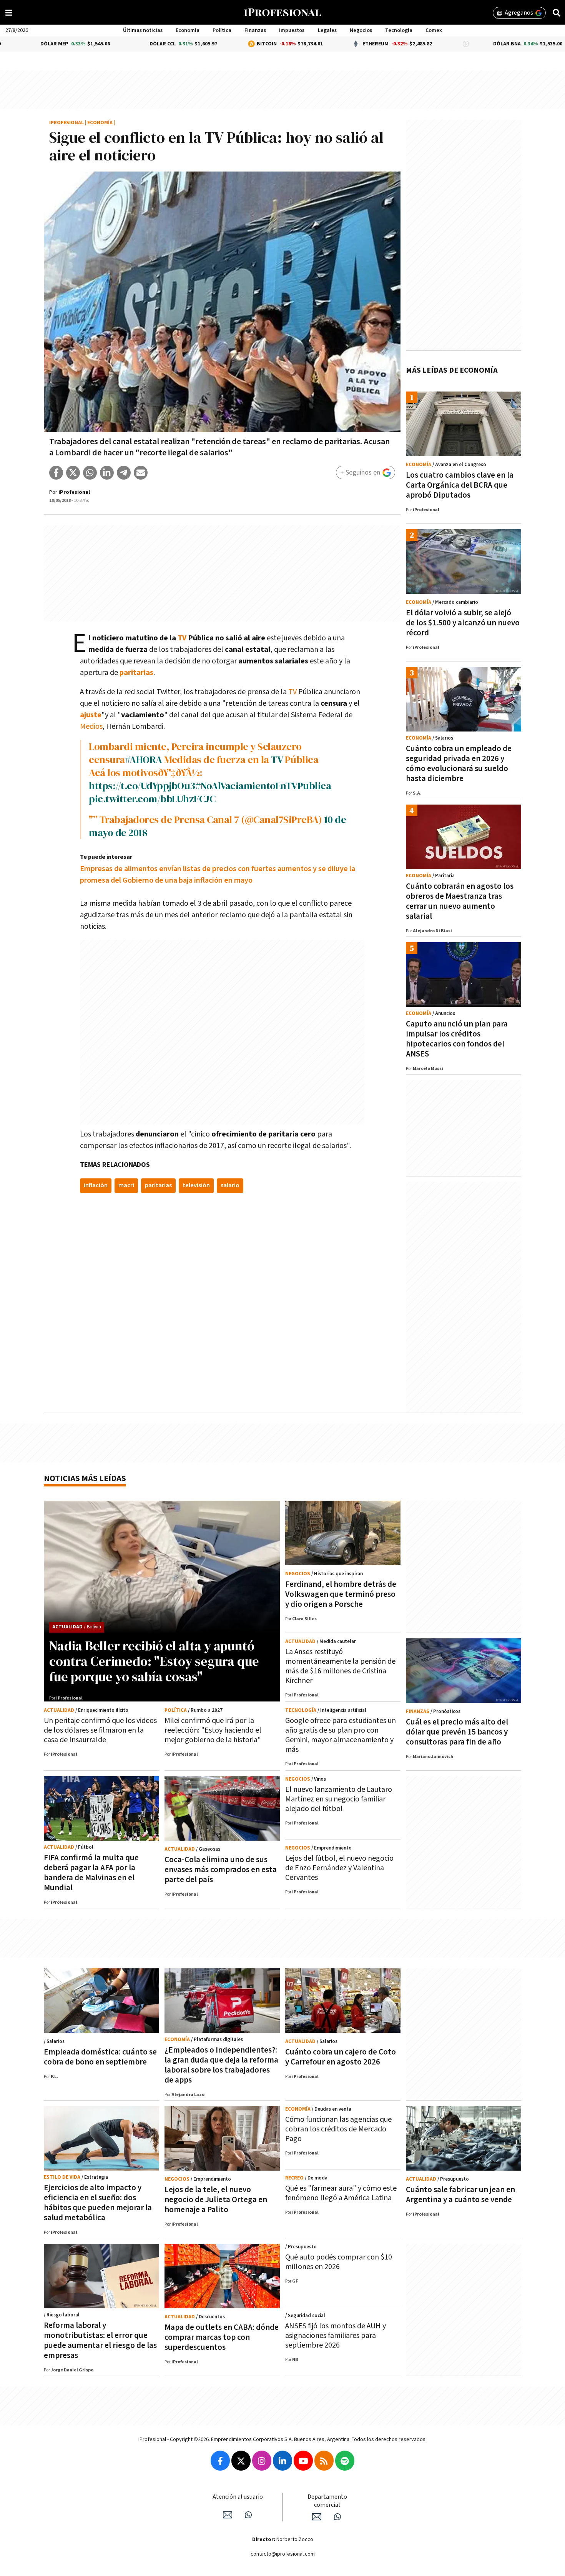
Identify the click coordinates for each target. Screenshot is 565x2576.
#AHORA (144, 760)
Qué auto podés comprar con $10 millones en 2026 (339, 2262)
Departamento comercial (327, 2501)
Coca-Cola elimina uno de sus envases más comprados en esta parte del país (221, 1870)
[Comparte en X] (73, 473)
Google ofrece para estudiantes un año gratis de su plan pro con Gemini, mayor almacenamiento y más (341, 1735)
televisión (196, 1186)
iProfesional (66, 123)
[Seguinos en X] (241, 2461)
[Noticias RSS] (324, 2461)
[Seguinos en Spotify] (345, 2461)
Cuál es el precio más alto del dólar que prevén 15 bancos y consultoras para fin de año (457, 1732)
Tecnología (399, 30)
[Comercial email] (317, 2517)
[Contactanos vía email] (228, 2515)
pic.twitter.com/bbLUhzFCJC (152, 799)
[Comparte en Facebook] (56, 473)
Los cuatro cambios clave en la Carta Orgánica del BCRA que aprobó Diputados (460, 485)
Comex (434, 30)
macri (126, 1186)
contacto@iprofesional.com (283, 2554)
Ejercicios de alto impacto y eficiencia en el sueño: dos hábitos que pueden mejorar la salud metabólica (98, 2203)
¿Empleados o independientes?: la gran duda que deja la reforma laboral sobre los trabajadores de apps (221, 2065)
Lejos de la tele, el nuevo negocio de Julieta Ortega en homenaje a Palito (216, 2200)
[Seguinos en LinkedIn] (282, 2461)
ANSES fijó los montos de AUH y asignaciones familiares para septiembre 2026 (336, 2336)
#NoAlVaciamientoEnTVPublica (263, 786)
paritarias (136, 673)
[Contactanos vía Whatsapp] (248, 2515)
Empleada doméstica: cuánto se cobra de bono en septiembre (100, 2057)
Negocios (361, 30)
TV (182, 638)
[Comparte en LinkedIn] (107, 473)
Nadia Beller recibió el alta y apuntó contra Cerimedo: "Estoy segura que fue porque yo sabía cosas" (154, 1661)
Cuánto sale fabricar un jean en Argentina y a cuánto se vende (460, 2195)
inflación (96, 1186)
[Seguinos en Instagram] (262, 2461)
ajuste (91, 715)
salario (230, 1186)
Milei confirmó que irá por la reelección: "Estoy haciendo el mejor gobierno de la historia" (213, 1730)
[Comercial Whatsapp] (337, 2517)
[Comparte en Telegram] (124, 473)
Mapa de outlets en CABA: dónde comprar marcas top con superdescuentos (222, 2337)
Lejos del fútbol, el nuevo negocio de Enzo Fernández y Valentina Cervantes (339, 1868)
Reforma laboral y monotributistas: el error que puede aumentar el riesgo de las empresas (100, 2340)
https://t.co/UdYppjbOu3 (142, 786)
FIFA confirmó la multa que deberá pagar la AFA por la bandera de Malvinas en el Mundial (91, 1873)
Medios (91, 726)
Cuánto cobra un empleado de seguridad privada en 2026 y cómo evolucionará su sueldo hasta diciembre (459, 764)
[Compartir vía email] (141, 473)
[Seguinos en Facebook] (220, 2461)
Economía (188, 30)
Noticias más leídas (85, 1479)
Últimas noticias (143, 30)
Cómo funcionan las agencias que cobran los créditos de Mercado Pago (338, 2129)
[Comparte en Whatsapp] (90, 473)
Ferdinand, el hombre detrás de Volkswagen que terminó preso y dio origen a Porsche (341, 1594)
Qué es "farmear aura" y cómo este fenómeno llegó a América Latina (341, 2193)
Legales (327, 30)
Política (222, 30)
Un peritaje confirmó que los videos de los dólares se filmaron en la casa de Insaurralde (100, 1730)
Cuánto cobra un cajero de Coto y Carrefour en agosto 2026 (341, 2057)
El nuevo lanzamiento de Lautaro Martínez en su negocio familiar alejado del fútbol (339, 1799)
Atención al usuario (238, 2497)
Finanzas (255, 30)
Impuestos (292, 30)
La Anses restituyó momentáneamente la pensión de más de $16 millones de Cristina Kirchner (340, 1666)
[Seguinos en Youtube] (303, 2461)
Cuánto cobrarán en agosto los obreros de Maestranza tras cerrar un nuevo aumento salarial (460, 901)
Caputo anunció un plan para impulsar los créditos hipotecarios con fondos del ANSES (457, 1039)
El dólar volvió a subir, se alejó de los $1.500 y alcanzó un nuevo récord (463, 623)
